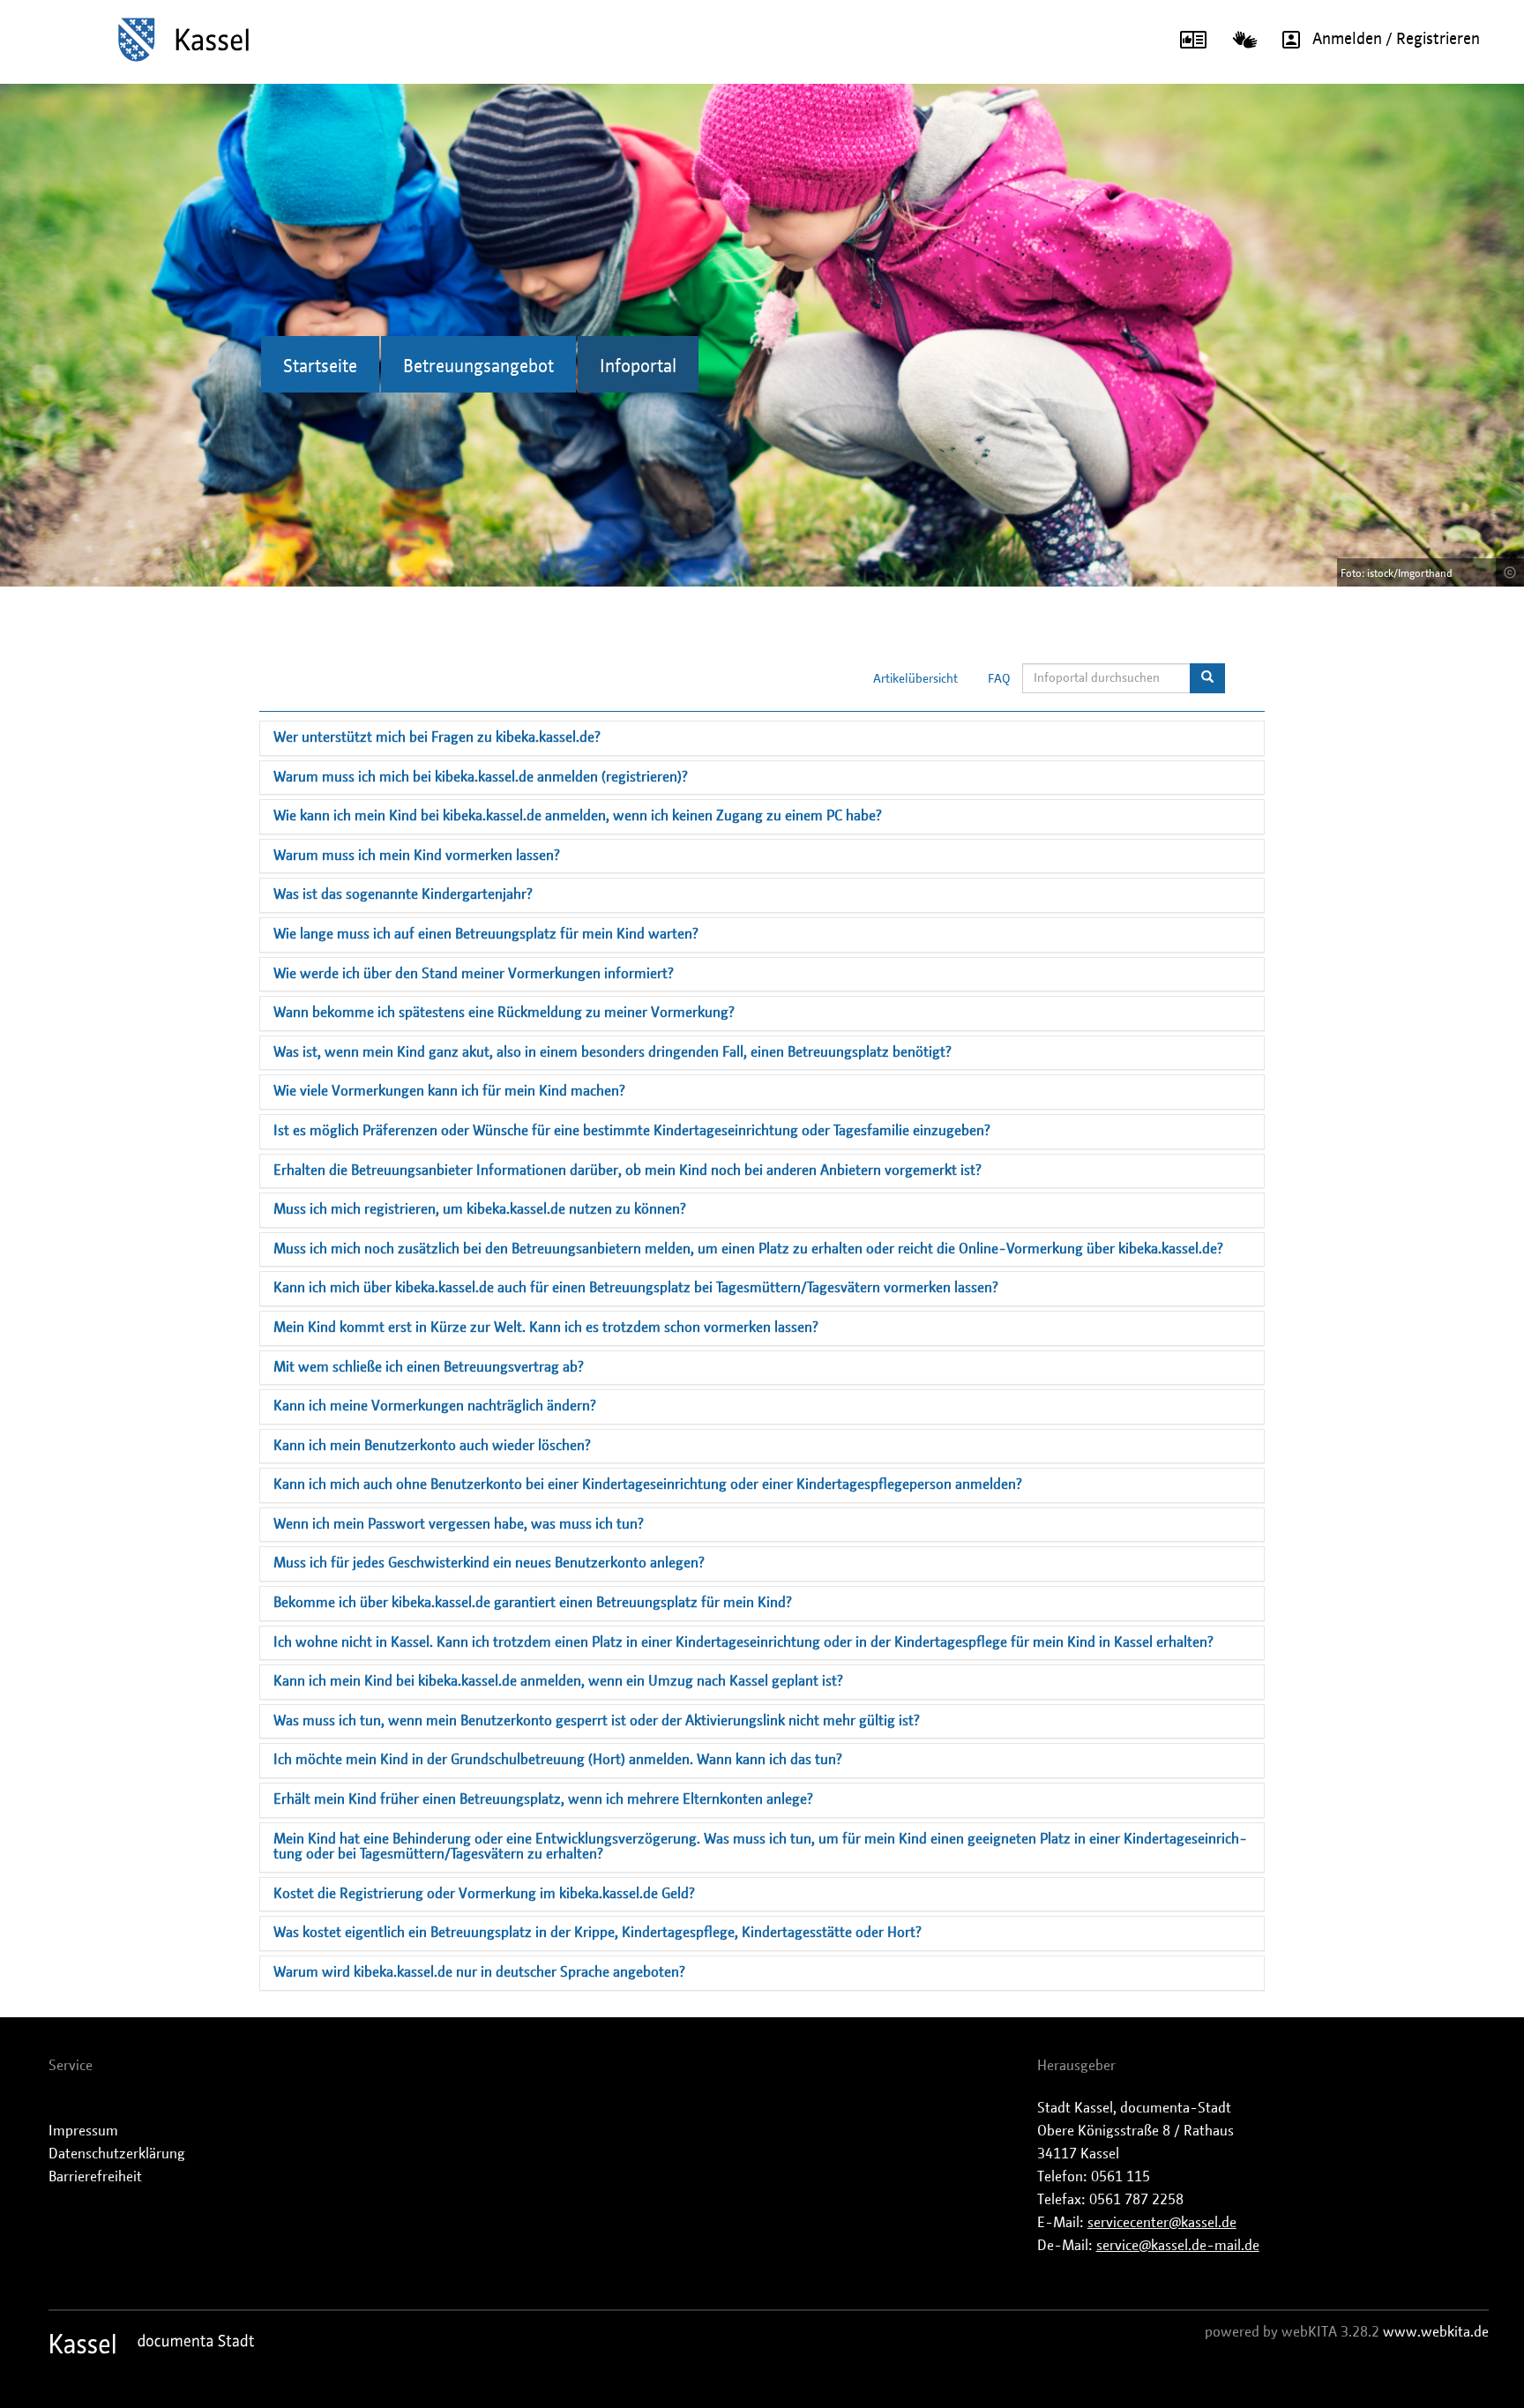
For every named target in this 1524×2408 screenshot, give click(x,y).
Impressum (83, 2131)
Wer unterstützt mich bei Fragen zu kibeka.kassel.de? (437, 737)
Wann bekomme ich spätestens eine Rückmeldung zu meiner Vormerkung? (504, 1013)
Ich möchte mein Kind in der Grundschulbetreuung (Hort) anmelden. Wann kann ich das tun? (558, 1760)
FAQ (999, 679)
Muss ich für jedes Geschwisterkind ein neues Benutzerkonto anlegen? (489, 1563)
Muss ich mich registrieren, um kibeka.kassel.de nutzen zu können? (480, 1209)
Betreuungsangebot (478, 367)
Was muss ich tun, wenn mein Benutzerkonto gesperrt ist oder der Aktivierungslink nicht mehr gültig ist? (597, 1721)
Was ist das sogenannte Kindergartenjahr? (403, 894)
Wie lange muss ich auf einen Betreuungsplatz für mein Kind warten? (486, 934)
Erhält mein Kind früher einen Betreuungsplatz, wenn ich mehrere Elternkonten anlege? (543, 1799)
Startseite (320, 367)
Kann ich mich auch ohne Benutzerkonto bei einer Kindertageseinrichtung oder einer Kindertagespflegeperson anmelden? (648, 1484)
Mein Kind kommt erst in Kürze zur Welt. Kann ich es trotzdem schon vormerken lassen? (546, 1327)
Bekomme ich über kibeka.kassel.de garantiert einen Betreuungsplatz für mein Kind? (533, 1603)
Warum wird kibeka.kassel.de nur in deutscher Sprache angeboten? (479, 1972)
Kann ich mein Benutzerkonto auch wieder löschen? (432, 1446)
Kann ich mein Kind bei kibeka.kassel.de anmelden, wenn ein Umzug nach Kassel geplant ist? (558, 1681)
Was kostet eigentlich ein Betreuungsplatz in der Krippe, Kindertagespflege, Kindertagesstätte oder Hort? (598, 1933)
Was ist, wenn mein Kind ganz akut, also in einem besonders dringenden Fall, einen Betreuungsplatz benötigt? (613, 1052)
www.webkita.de (1436, 2332)
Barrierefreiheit (95, 2177)
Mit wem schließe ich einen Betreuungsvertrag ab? (429, 1367)
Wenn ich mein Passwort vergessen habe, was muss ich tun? (459, 1524)
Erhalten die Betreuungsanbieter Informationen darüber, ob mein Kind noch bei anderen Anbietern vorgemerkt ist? (628, 1170)
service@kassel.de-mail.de (1178, 2246)
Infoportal (638, 367)
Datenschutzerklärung (117, 2154)
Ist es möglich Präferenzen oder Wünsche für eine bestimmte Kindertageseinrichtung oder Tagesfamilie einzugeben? (632, 1131)
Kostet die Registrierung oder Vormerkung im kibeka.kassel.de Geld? (484, 1894)
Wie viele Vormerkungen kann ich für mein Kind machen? (449, 1091)
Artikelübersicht (915, 679)
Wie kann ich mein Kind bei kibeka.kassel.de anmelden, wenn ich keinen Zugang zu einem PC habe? (578, 816)
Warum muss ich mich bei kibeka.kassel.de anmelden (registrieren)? (481, 777)
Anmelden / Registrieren (1396, 40)
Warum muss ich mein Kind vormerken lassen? (417, 856)
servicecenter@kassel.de (1162, 2223)
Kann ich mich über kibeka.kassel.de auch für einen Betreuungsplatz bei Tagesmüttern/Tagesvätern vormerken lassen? (636, 1288)
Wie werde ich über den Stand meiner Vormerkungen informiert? (474, 974)
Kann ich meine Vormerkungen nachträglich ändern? (435, 1406)
